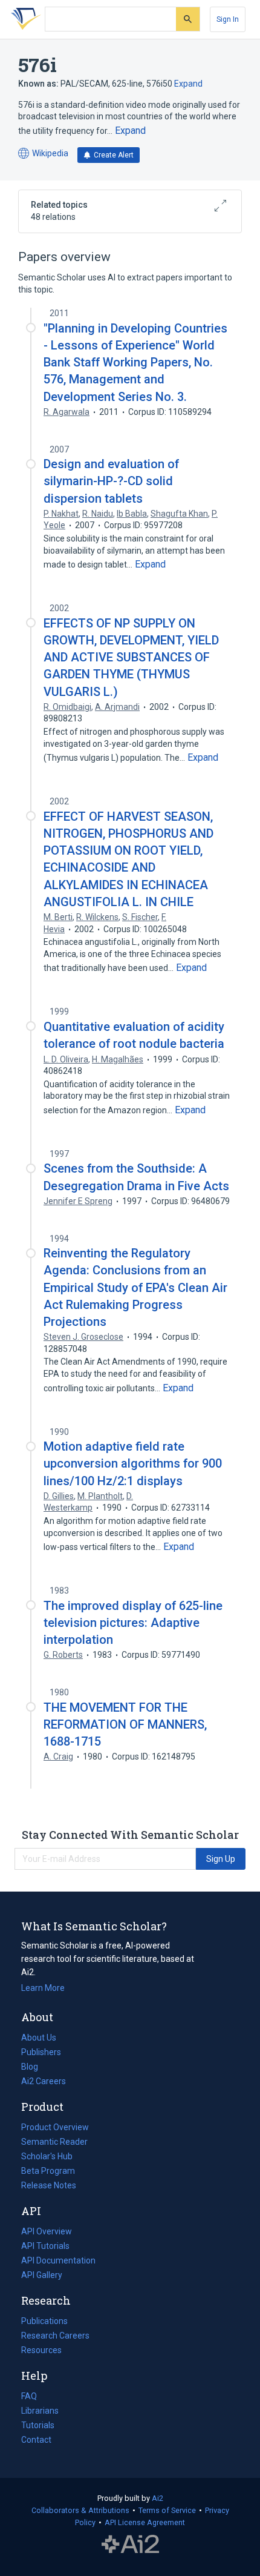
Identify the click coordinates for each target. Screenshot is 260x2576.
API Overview (47, 2231)
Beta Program (48, 2171)
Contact (36, 2440)
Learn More (43, 1988)
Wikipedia (43, 154)
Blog (34, 2068)
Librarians (40, 2411)
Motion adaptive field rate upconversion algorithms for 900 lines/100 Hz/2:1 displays (133, 1463)
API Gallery (42, 2275)
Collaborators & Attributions (80, 2510)
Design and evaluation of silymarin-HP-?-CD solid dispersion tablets (111, 481)
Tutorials (38, 2425)
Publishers (41, 2052)
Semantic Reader (54, 2142)
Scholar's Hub (47, 2156)
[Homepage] (24, 19)
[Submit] (188, 19)
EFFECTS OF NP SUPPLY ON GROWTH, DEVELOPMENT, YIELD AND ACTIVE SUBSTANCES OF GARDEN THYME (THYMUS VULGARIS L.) (131, 657)
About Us (39, 2038)
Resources (41, 2351)
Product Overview (55, 2127)
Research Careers (55, 2337)
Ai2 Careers (44, 2082)
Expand (188, 84)
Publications (44, 2322)
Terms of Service (167, 2510)
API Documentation (58, 2262)
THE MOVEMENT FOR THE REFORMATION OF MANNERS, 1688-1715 (125, 1724)
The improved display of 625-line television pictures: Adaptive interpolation (133, 1623)
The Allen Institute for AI (130, 2544)
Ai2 (158, 2498)
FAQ (29, 2396)
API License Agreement (145, 2522)
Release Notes (49, 2185)
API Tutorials (45, 2246)
